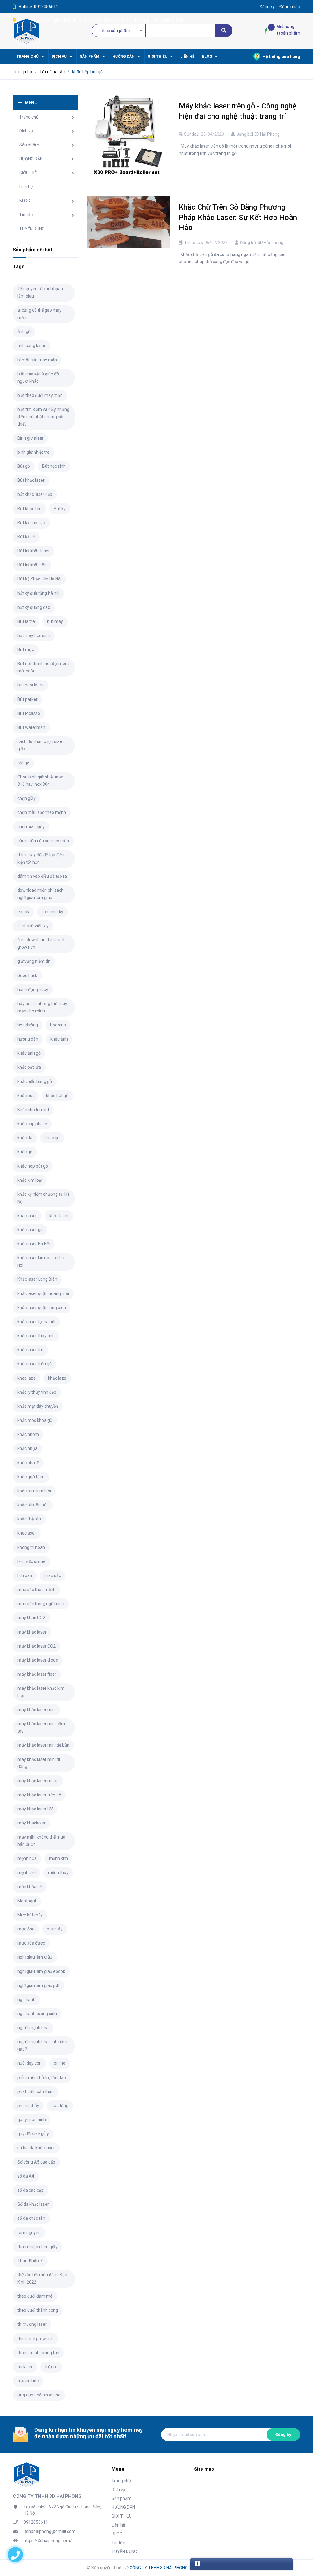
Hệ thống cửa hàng (281, 57)
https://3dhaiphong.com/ (48, 2541)
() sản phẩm (289, 30)
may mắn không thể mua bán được (41, 1841)
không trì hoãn (31, 1547)
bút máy (55, 621)
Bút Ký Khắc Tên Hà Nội (39, 579)
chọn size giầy (31, 827)
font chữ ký (52, 912)
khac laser (27, 1216)
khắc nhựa (28, 1448)
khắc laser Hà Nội (34, 1244)
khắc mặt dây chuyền (38, 1406)
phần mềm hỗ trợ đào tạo (42, 2077)
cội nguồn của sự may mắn (43, 841)
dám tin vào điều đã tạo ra (42, 876)
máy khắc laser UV (35, 1809)
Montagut (27, 1901)
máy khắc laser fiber (37, 1674)
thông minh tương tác (38, 2353)
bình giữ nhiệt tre (33, 452)
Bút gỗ (24, 466)
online (60, 2063)
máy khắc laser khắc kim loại (41, 1692)
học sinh (58, 1025)
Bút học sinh (54, 466)
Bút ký (60, 509)
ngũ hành (26, 2000)
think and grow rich (36, 2339)
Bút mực (26, 649)
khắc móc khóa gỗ (35, 1420)
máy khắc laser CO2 (37, 1646)
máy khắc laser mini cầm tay (41, 1727)
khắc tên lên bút (33, 1505)
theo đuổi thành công (38, 2310)
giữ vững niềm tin (34, 961)
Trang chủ (29, 117)
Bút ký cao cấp (31, 523)
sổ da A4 (26, 2176)
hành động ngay (33, 990)
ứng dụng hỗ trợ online (39, 2395)
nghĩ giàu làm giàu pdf (39, 1985)
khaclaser (27, 1533)
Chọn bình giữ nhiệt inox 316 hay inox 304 (40, 781)
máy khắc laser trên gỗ (39, 1795)
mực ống (26, 1929)
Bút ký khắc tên (32, 565)
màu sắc (53, 1575)
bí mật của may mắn (37, 360)
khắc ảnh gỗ (29, 1053)
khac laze (27, 1378)
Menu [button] (118, 2469)
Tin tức (26, 215)
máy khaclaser (31, 1823)
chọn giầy (27, 798)
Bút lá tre (26, 621)
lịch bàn (25, 1575)
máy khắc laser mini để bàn (43, 1745)
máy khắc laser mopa (38, 1781)
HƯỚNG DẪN (31, 159)
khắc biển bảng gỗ (35, 1081)
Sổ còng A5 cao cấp (36, 2162)
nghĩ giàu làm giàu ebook (41, 1971)
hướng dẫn (28, 1039)
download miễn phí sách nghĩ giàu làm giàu (41, 894)
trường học (28, 2381)
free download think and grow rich (41, 943)
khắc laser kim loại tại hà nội (41, 1261)
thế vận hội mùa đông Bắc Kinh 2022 (42, 2278)
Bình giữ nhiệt (30, 438)
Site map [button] (204, 2469)
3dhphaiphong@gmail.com (50, 2531)
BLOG (25, 201)
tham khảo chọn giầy (37, 2247)
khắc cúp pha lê (32, 1124)
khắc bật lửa (29, 1067)
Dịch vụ (26, 131)
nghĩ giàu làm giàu (35, 1957)
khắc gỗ (25, 1152)
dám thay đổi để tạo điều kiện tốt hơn (41, 858)
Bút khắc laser (31, 480)
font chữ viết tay (33, 926)
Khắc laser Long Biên (37, 1279)
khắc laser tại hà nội (36, 1322)
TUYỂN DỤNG (32, 229)
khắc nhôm (28, 1434)
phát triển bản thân (36, 2091)
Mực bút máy (30, 1915)
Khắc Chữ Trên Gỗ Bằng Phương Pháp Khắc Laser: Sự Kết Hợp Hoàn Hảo (238, 217)
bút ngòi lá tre (31, 685)
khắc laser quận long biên (42, 1308)
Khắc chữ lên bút (33, 1110)
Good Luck (27, 975)
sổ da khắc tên (31, 2218)
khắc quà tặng (31, 1477)
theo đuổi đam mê (35, 2296)
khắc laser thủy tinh (36, 1336)
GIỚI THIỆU (29, 173)
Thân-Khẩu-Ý (30, 2261)
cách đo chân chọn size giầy (40, 745)
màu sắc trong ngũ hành (41, 1604)
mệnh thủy (58, 1872)
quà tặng (60, 2106)
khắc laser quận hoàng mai (43, 1293)
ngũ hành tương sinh (37, 2014)
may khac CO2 (31, 1618)
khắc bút (26, 1096)
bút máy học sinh (34, 635)
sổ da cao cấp (31, 2190)
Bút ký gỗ (26, 537)
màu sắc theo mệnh (37, 1590)
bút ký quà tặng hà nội (39, 593)
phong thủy (28, 2106)
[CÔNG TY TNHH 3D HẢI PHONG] (26, 2475)
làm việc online (31, 1561)
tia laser (25, 2367)
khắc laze (57, 1378)
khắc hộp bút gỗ (33, 1166)
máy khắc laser (32, 1632)
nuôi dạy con (29, 2063)
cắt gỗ (23, 763)
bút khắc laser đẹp (35, 494)
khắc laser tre (30, 1350)
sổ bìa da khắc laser (36, 2148)
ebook (23, 912)
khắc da (25, 1138)
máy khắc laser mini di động (39, 1763)
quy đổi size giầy (33, 2134)
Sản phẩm (29, 145)
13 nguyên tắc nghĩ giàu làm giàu (40, 292)
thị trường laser (32, 2324)
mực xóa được (31, 1943)
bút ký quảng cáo (34, 607)
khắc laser (59, 1216)
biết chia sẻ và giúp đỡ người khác (38, 378)
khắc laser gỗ (30, 1230)
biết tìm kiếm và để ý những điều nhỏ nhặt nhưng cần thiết (43, 417)
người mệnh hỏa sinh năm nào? (42, 2045)
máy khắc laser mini (37, 1710)
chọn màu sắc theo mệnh (42, 812)
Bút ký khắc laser (34, 551)
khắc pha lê (28, 1463)
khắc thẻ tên (29, 1519)
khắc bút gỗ (57, 1096)
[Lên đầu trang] (298, 2544)
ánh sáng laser (31, 346)
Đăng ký (283, 2435)
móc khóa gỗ (30, 1887)
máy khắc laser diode (38, 1660)
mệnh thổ (27, 1872)
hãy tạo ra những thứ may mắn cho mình (42, 1007)
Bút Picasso (29, 713)
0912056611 (46, 7)
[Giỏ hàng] (269, 31)
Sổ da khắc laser (33, 2204)
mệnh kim (58, 1858)
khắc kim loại (30, 1180)
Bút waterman (31, 727)
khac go (52, 1138)
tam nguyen (29, 2233)
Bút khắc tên (29, 509)
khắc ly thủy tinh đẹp (37, 1392)
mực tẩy (55, 1929)
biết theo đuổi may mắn (40, 395)
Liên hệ (26, 187)
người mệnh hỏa (33, 2028)
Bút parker (28, 699)
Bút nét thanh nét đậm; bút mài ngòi (43, 667)
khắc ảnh (59, 1039)
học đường (28, 1025)
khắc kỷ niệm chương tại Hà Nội (44, 1198)
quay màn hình (32, 2120)
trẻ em (51, 2367)
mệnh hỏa (27, 1858)
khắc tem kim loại (34, 1491)
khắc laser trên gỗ (35, 1364)
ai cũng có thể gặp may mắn (39, 314)
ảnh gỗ (24, 331)
